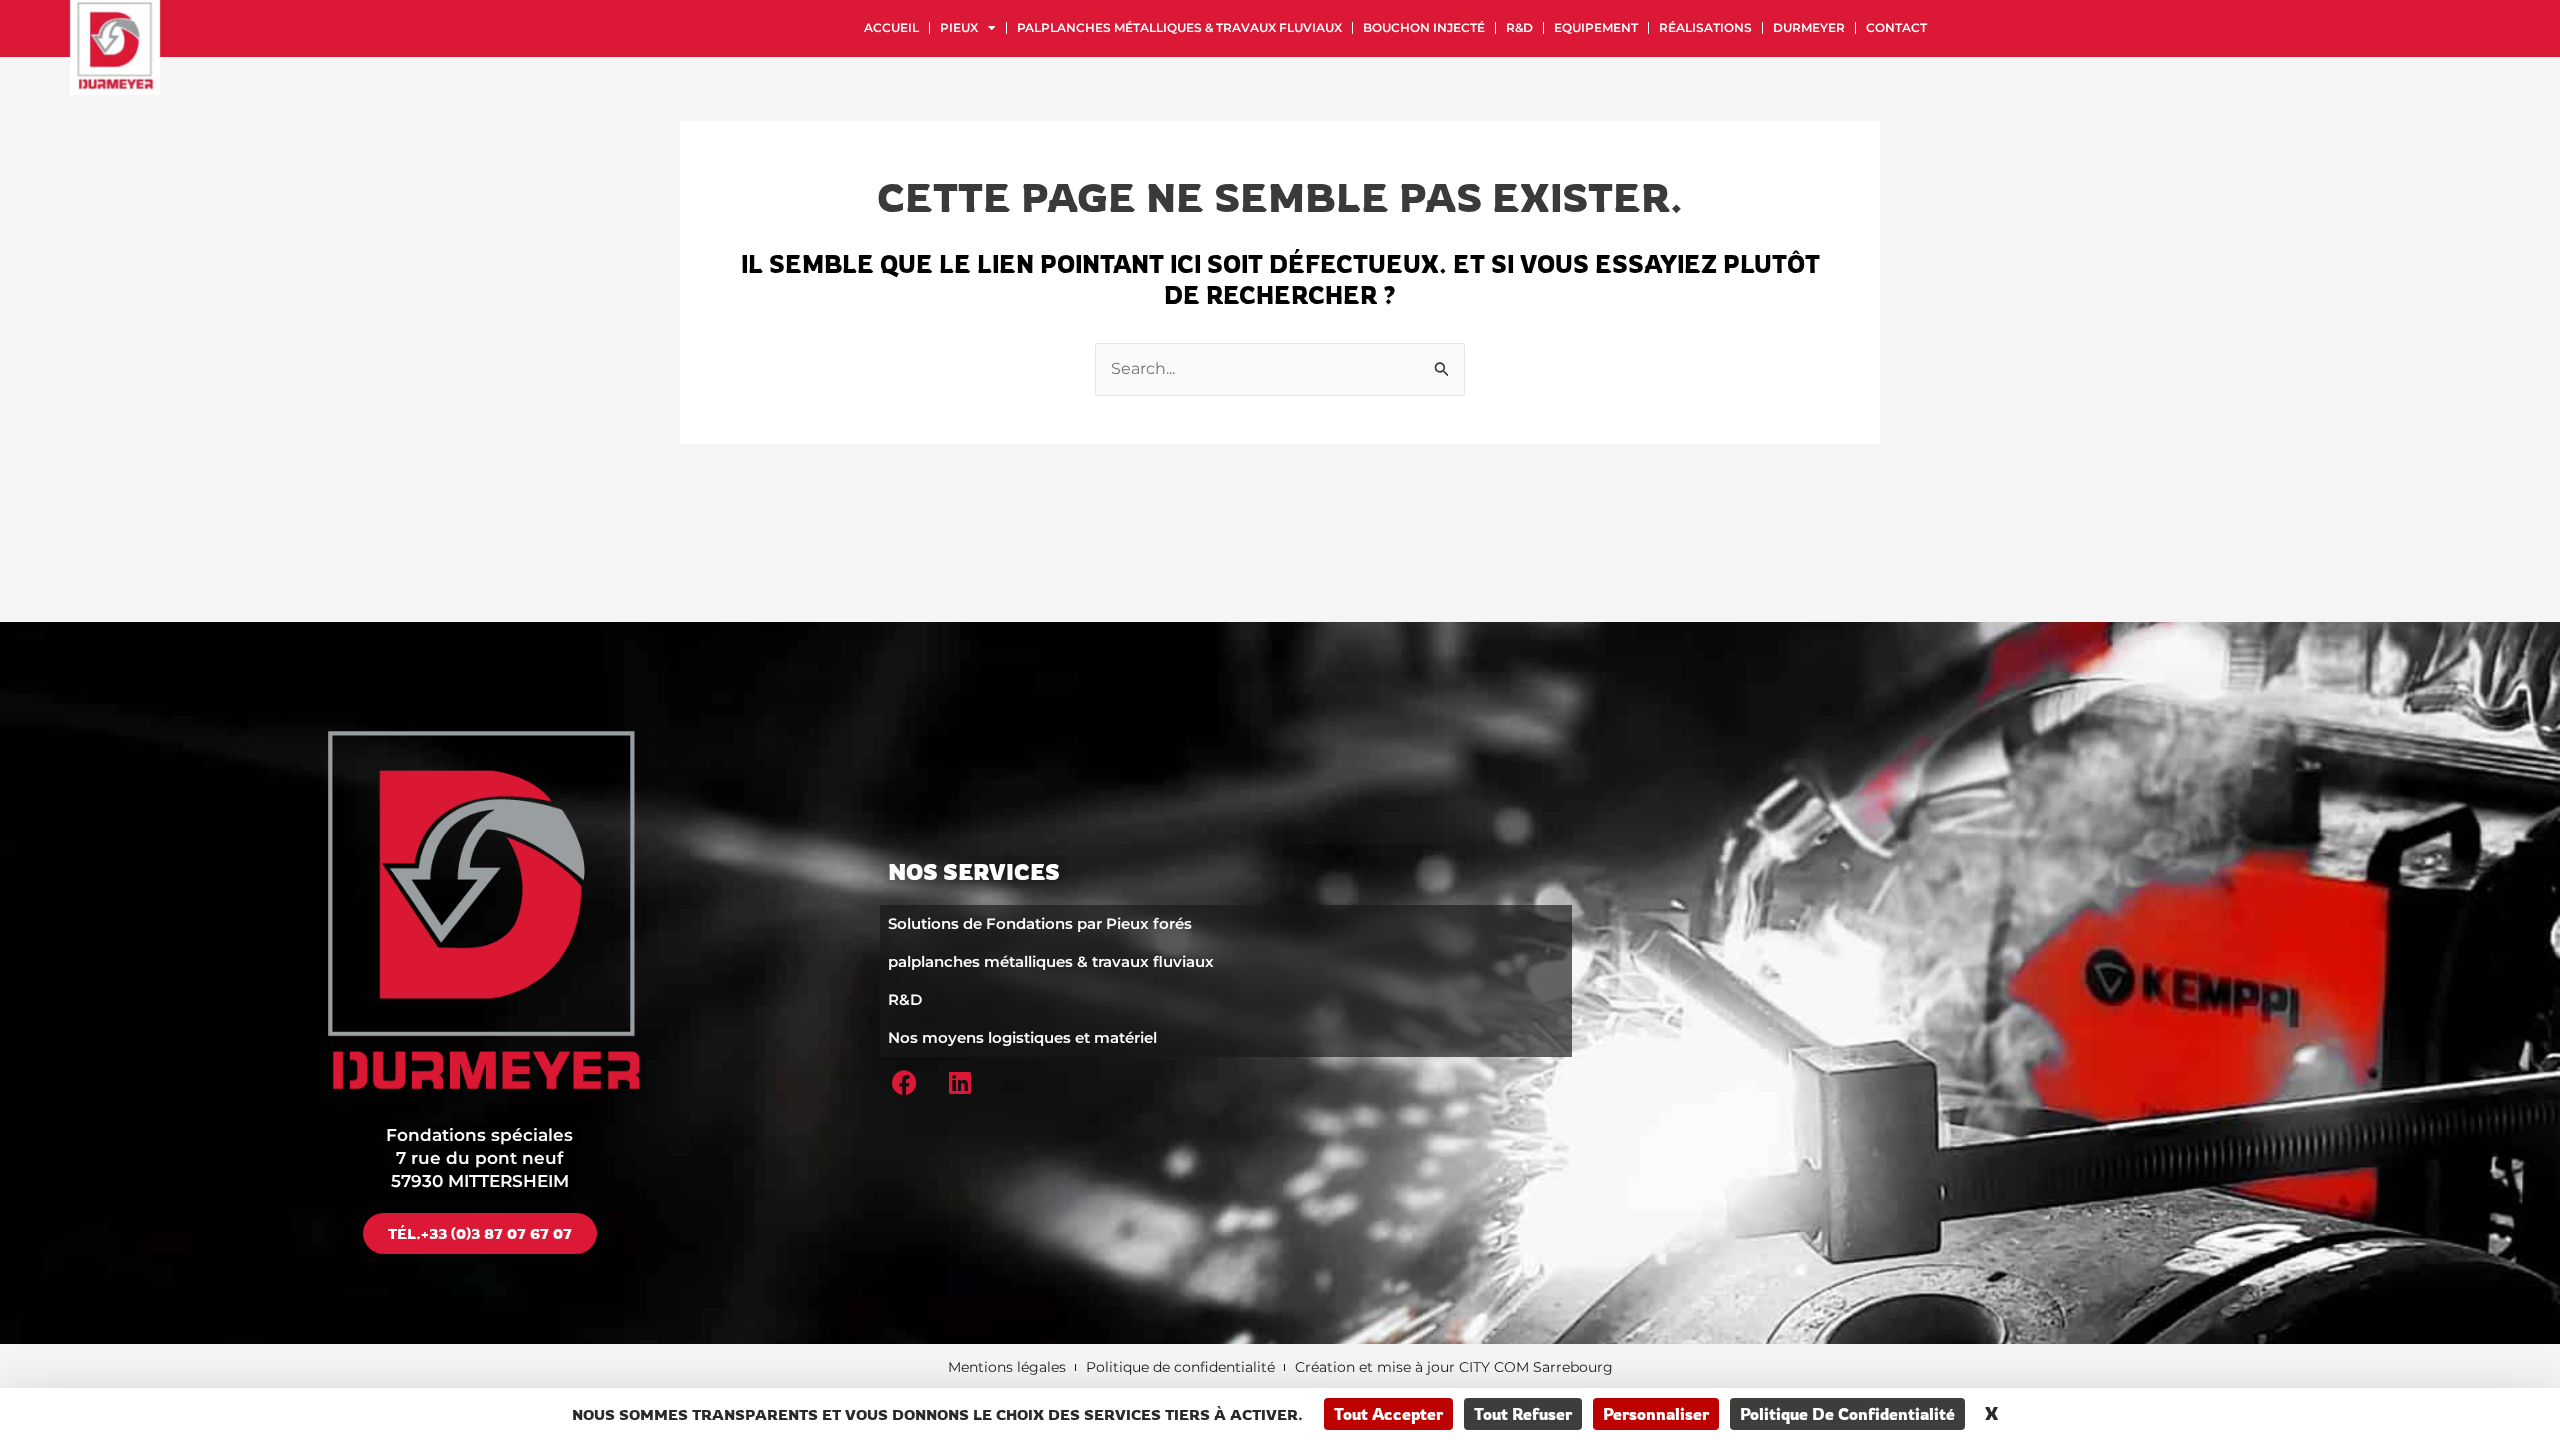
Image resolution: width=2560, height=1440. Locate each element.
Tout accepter (1388, 1414)
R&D (1519, 27)
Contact (1896, 27)
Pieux (959, 27)
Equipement (1596, 27)
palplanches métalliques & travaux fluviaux (1179, 27)
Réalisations (1705, 27)
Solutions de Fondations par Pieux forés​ (1040, 923)
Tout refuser (1523, 1414)
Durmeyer (1809, 27)
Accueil (891, 27)
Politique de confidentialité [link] (1847, 1414)
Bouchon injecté (1424, 27)
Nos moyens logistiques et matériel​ (1022, 1037)
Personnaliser (1656, 1414)
